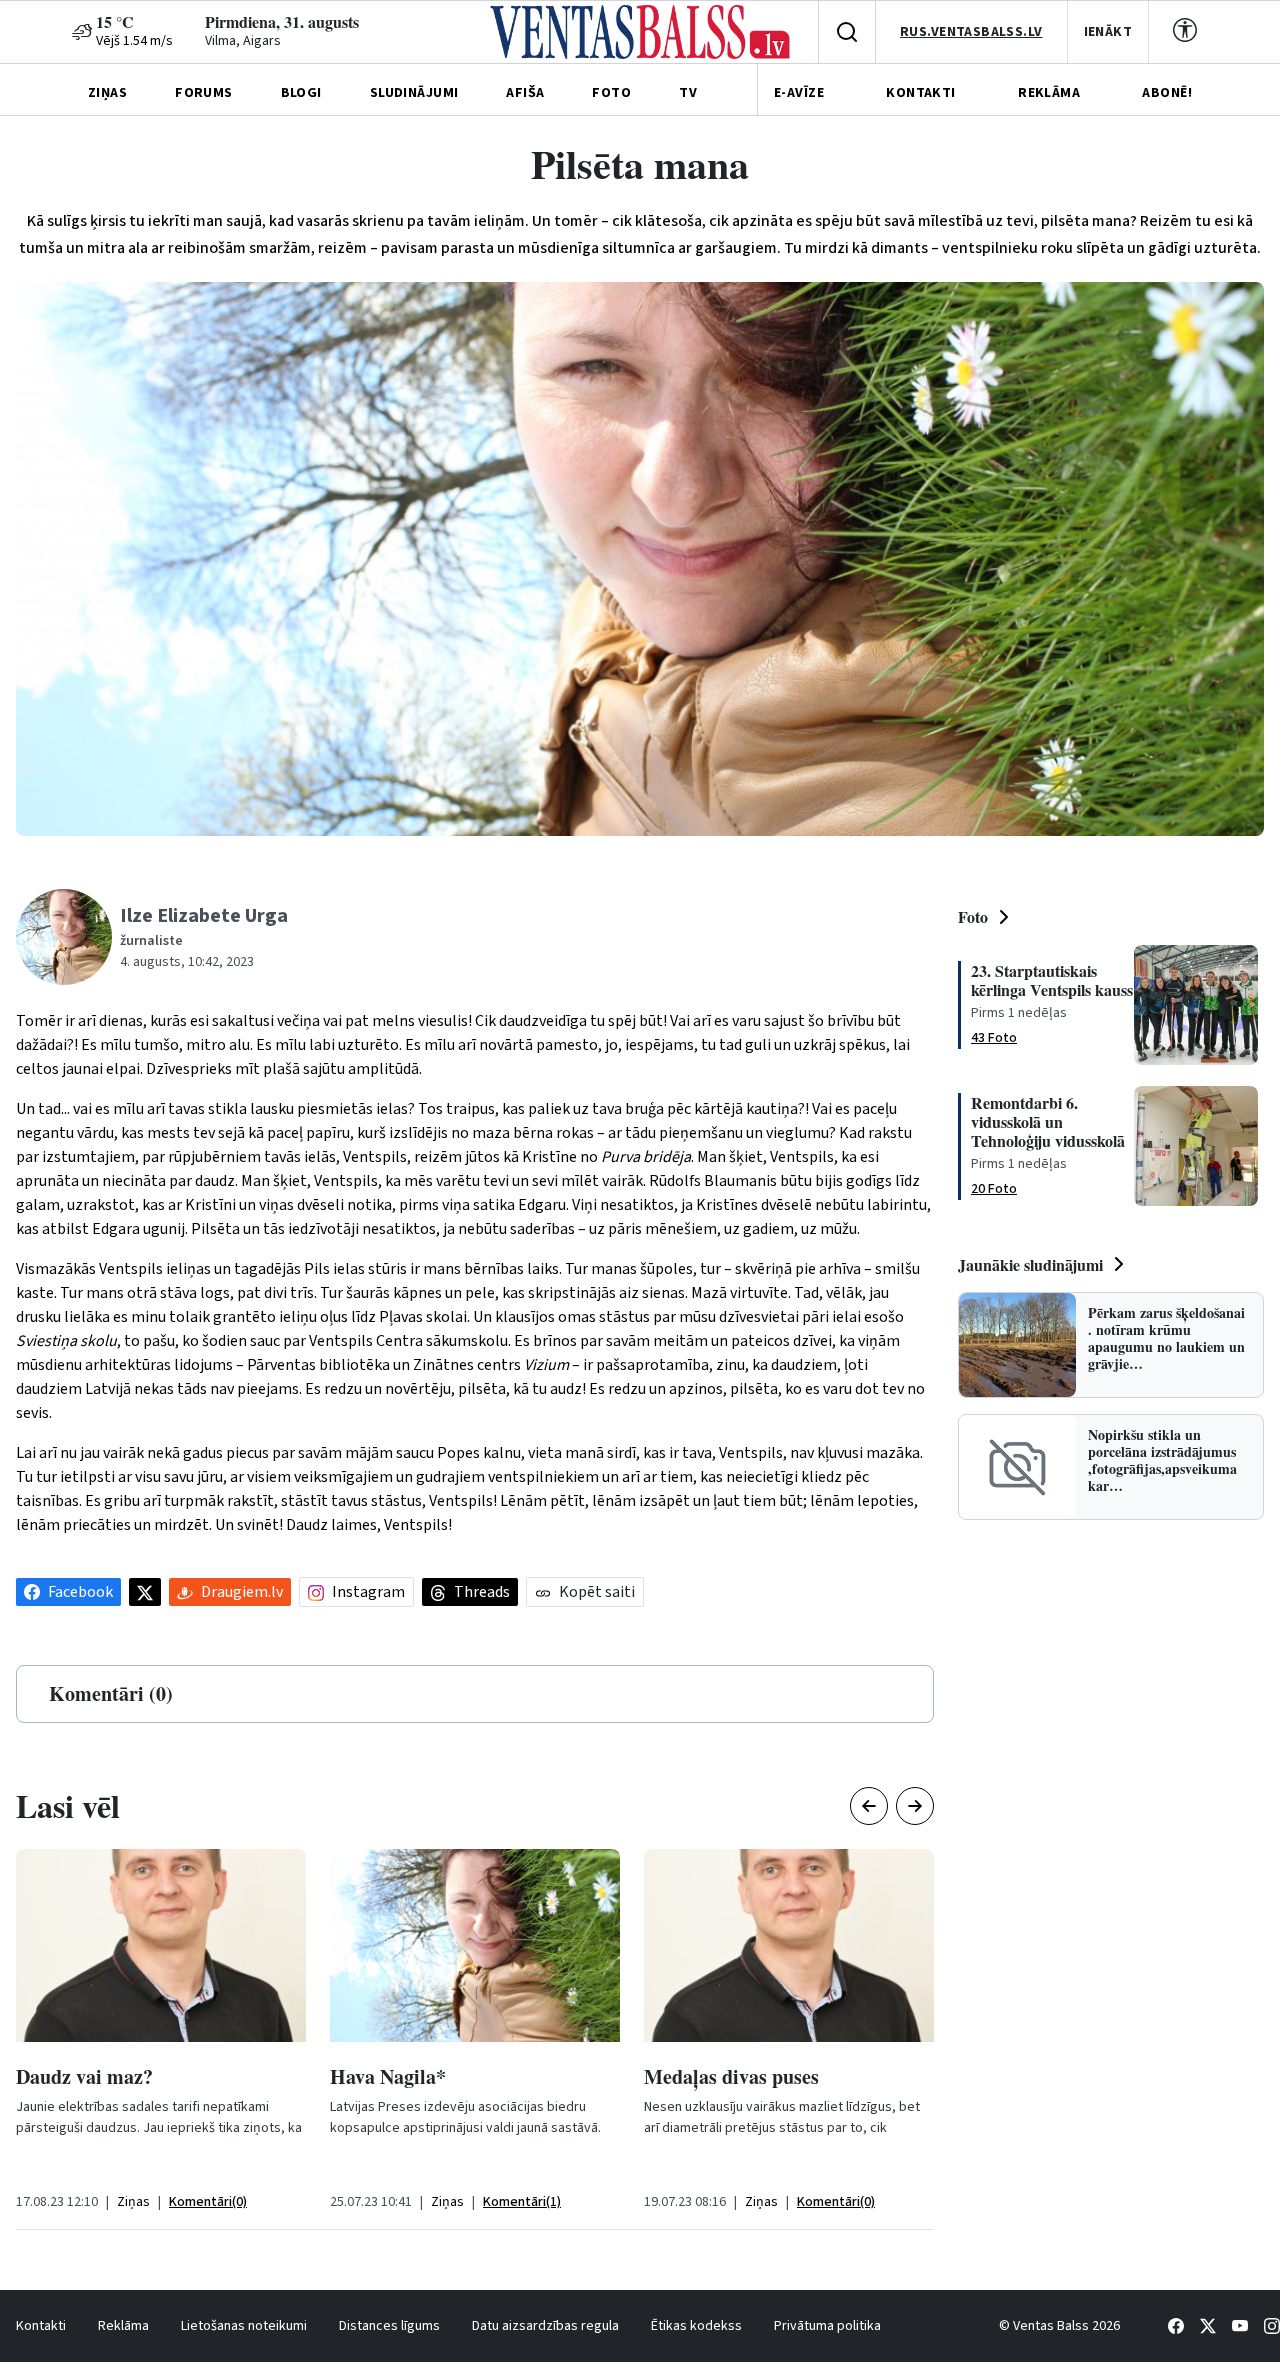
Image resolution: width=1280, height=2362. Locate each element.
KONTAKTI (920, 93)
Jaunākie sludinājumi (1030, 1264)
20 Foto (994, 1189)
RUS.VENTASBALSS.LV (971, 32)
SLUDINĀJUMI (414, 93)
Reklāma (123, 2326)
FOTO (611, 93)
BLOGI (301, 93)
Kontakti (41, 2326)
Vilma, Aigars (243, 41)
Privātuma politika (827, 2326)
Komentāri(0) (208, 2202)
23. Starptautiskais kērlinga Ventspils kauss (1052, 980)
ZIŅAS (107, 93)
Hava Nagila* (388, 2076)
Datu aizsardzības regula (545, 2326)
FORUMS (204, 93)
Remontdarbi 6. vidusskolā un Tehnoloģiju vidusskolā (1048, 1121)
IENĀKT (1108, 32)
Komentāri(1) (522, 2202)
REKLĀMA (1049, 93)
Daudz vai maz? (84, 2076)
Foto (973, 916)
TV (688, 93)
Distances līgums (389, 2326)
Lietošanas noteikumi (244, 2326)
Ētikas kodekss (696, 2326)
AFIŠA (525, 93)
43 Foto (994, 1038)
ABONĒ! (1167, 93)
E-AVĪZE (799, 93)
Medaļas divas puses (731, 2076)
